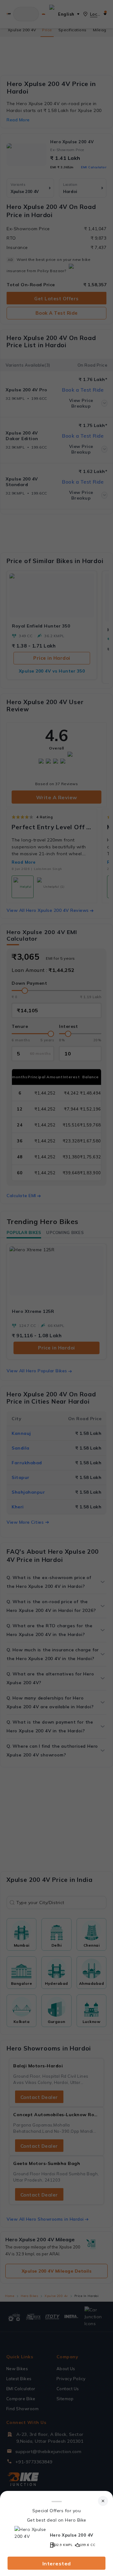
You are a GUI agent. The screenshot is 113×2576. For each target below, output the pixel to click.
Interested (57, 2563)
